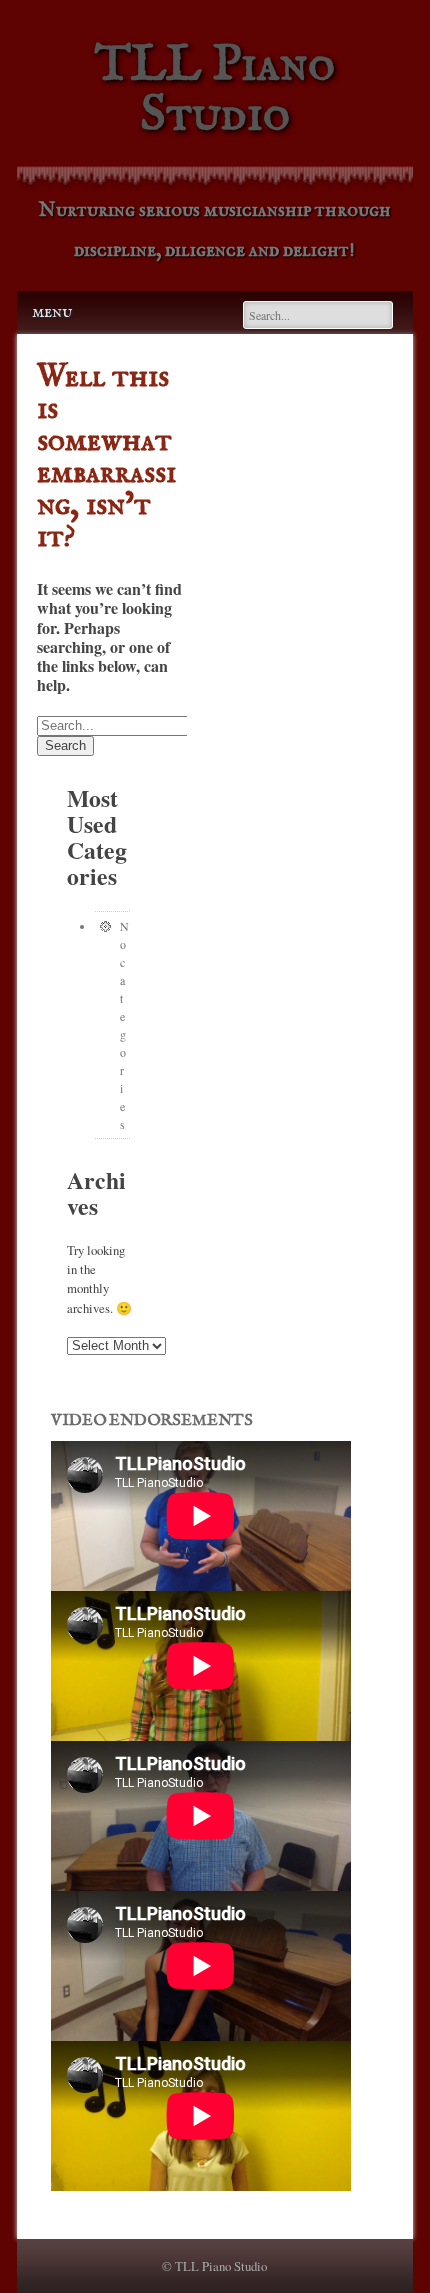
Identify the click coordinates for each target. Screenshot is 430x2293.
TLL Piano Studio (215, 90)
